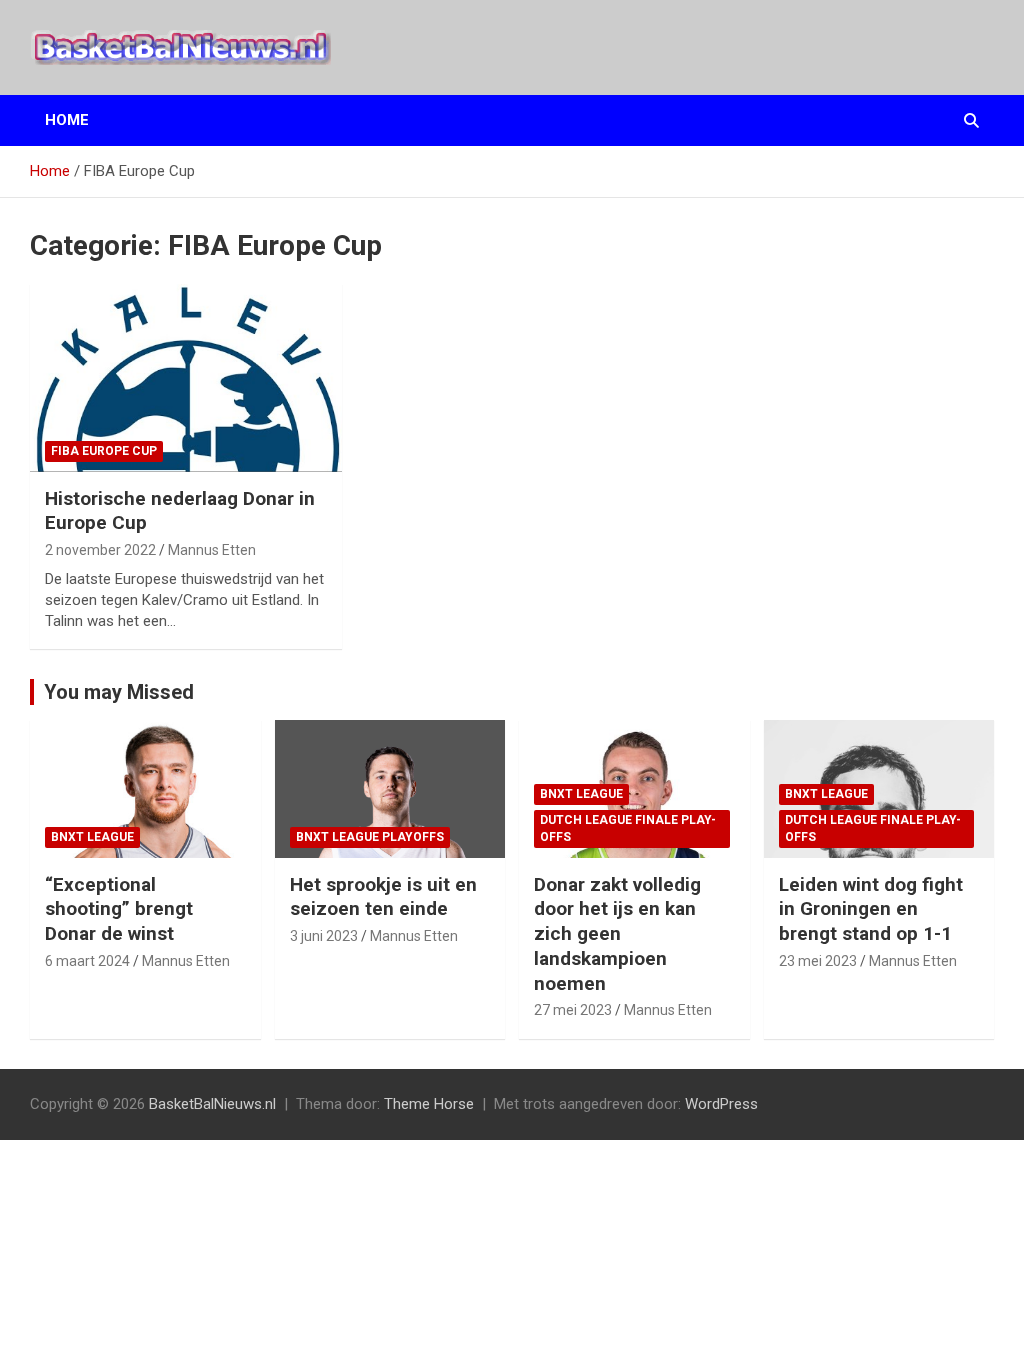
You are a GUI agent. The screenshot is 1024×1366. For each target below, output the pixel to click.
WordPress (721, 1104)
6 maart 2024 (87, 961)
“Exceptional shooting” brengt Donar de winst (119, 909)
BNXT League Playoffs (370, 837)
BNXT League (92, 837)
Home (67, 120)
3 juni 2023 (324, 936)
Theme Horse (429, 1104)
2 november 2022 (100, 550)
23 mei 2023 (818, 961)
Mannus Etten (212, 550)
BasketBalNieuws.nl (212, 1104)
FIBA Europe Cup (104, 451)
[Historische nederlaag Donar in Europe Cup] (186, 378)
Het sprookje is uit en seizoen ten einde (383, 897)
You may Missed (119, 692)
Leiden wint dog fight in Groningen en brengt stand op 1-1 (871, 909)
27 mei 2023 (573, 1010)
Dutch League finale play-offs (628, 828)
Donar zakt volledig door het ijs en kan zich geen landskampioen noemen (617, 934)
